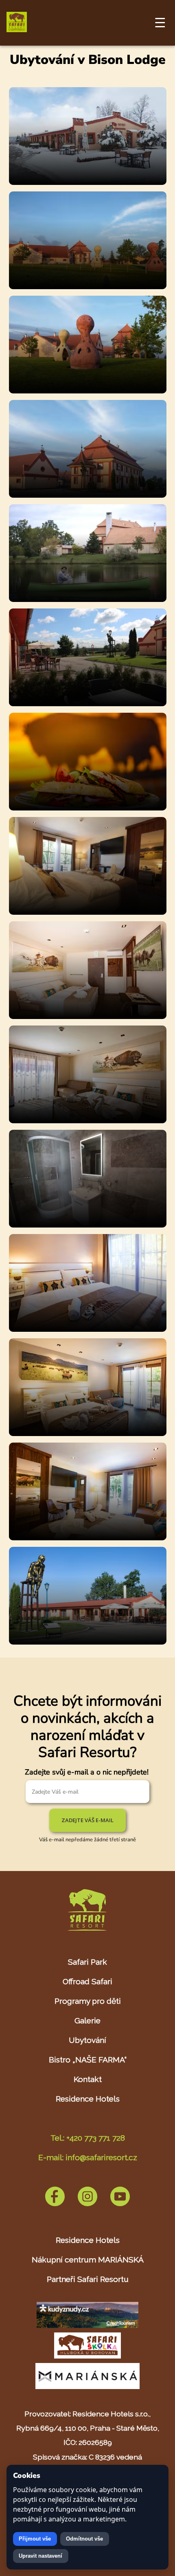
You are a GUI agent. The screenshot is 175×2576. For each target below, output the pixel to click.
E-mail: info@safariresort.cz (88, 2157)
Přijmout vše (35, 2539)
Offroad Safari (87, 1981)
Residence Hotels (88, 2099)
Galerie (87, 2020)
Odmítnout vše (84, 2539)
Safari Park (87, 1962)
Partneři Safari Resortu (88, 2279)
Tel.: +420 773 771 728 (88, 2138)
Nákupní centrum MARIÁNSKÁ (88, 2260)
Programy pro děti (88, 2001)
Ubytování (87, 2040)
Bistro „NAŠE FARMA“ (88, 2060)
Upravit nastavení (40, 2556)
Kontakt (88, 2079)
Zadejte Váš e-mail (87, 1820)
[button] (88, 183)
